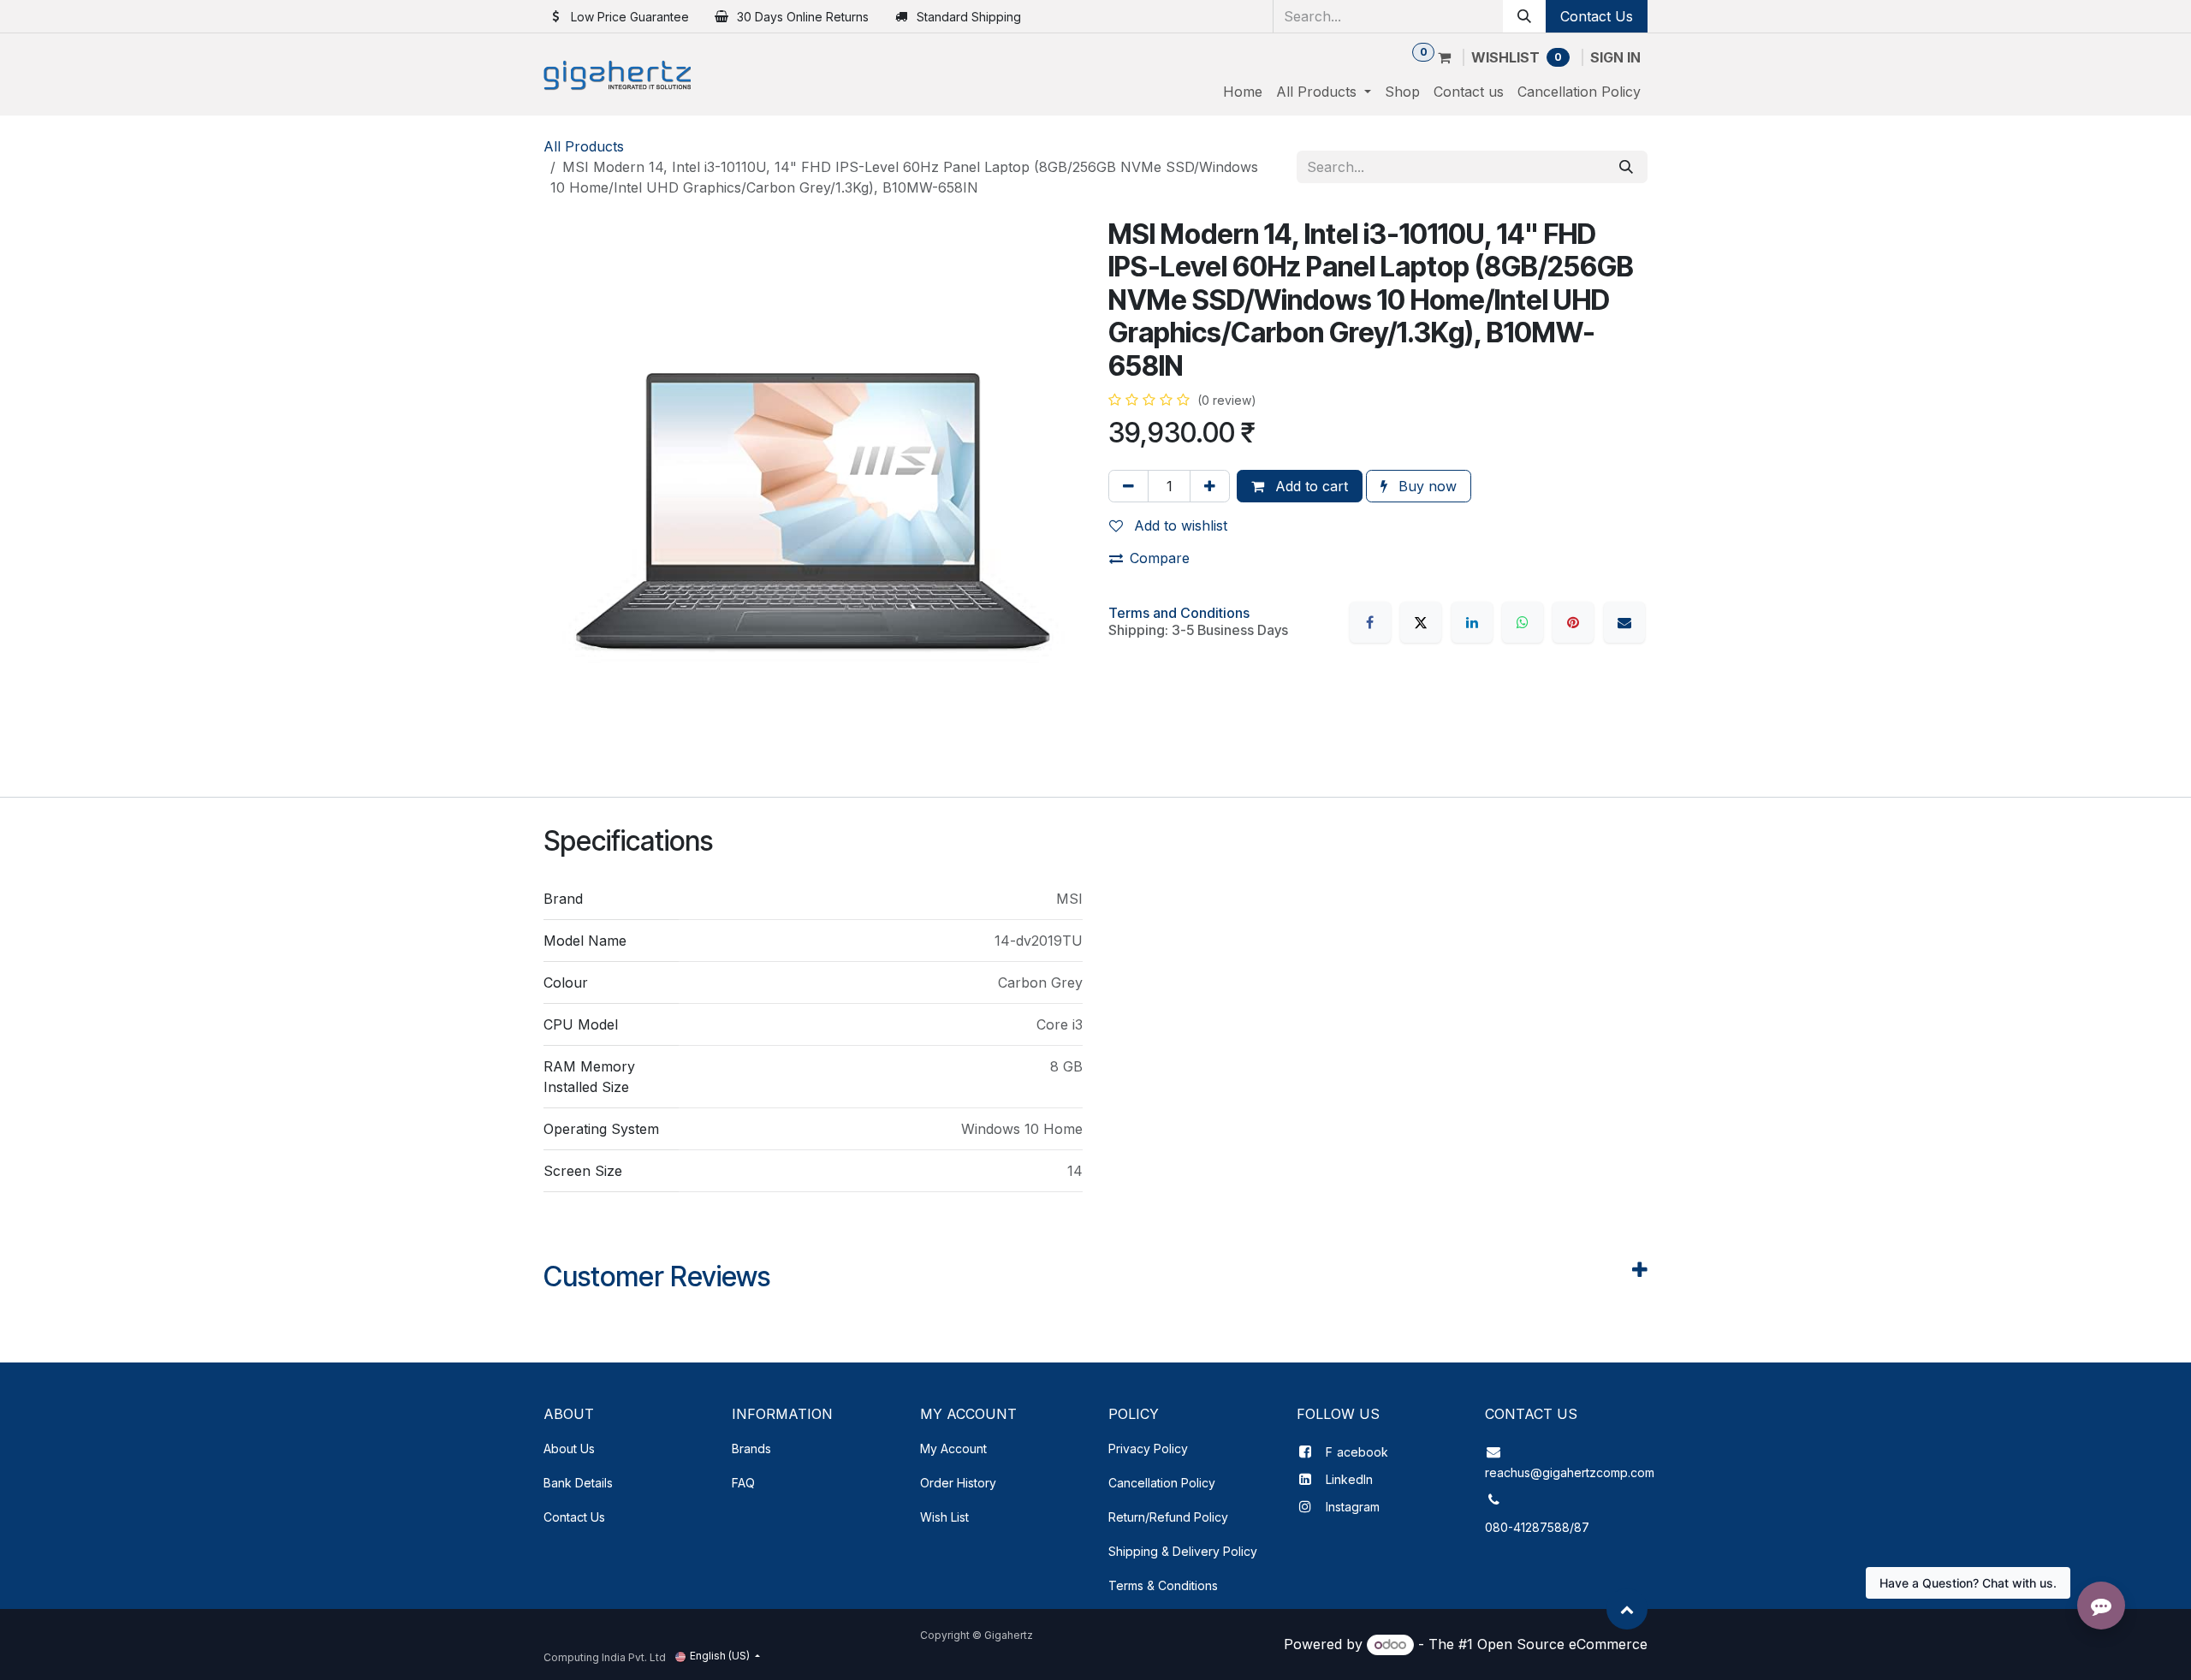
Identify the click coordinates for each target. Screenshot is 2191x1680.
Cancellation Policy (1162, 1483)
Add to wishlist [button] (1179, 525)
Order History (958, 1483)
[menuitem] (1243, 92)
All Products (584, 146)
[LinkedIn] (1472, 622)
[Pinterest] (1573, 622)
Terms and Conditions (1179, 613)
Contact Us (1597, 16)
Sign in (1615, 57)
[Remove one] (1128, 486)
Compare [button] (1160, 558)
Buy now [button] (1425, 486)
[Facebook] (1370, 622)
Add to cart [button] (1309, 486)
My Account (953, 1448)
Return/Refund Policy (1168, 1517)
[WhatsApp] (1523, 622)
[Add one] (1210, 486)
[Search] (1524, 16)
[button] (1627, 1609)
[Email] (1624, 622)
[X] (1421, 622)
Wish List (944, 1517)
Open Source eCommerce (1562, 1644)
